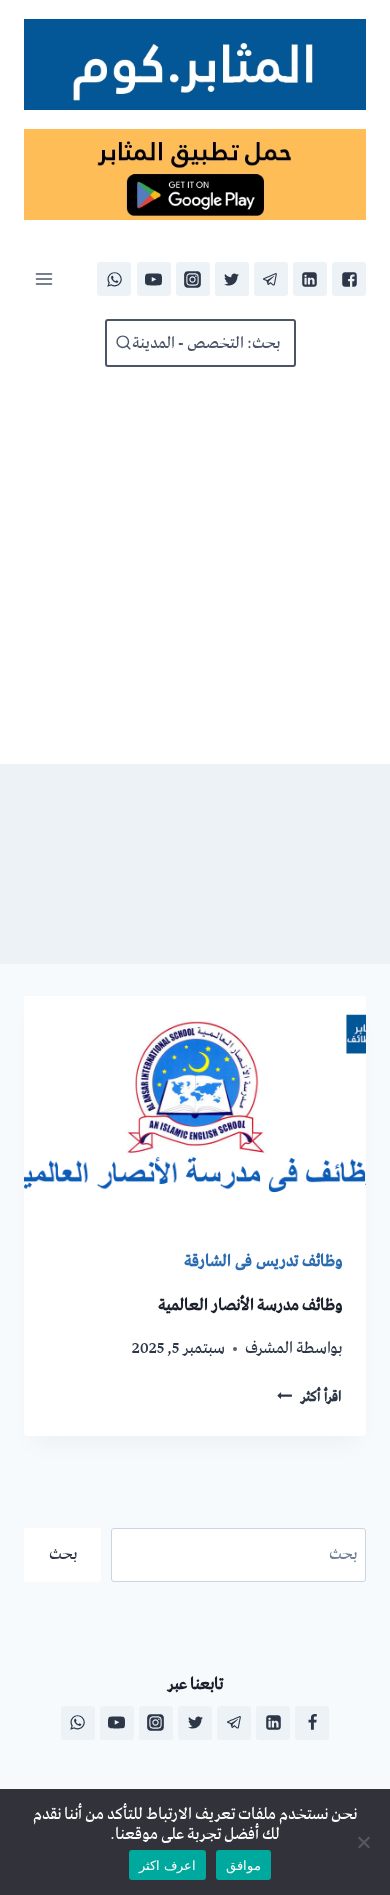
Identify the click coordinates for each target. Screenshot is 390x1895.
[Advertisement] (195, 565)
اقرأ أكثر (309, 1397)
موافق (243, 1865)
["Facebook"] (349, 279)
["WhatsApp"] (114, 279)
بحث (63, 1554)
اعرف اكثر (167, 1865)
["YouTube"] (154, 279)
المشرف (269, 1348)
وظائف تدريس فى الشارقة (263, 1261)
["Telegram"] (271, 279)
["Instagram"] (193, 279)
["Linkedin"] (310, 279)
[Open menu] (44, 279)
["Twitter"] (232, 279)
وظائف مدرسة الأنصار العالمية (250, 1305)
